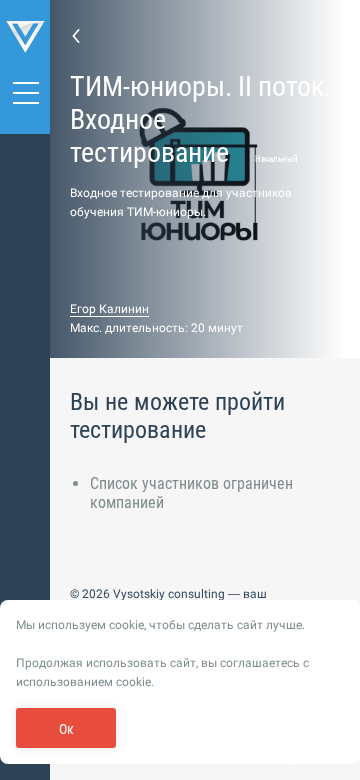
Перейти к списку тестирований (76, 35)
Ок (66, 729)
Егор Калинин (109, 309)
